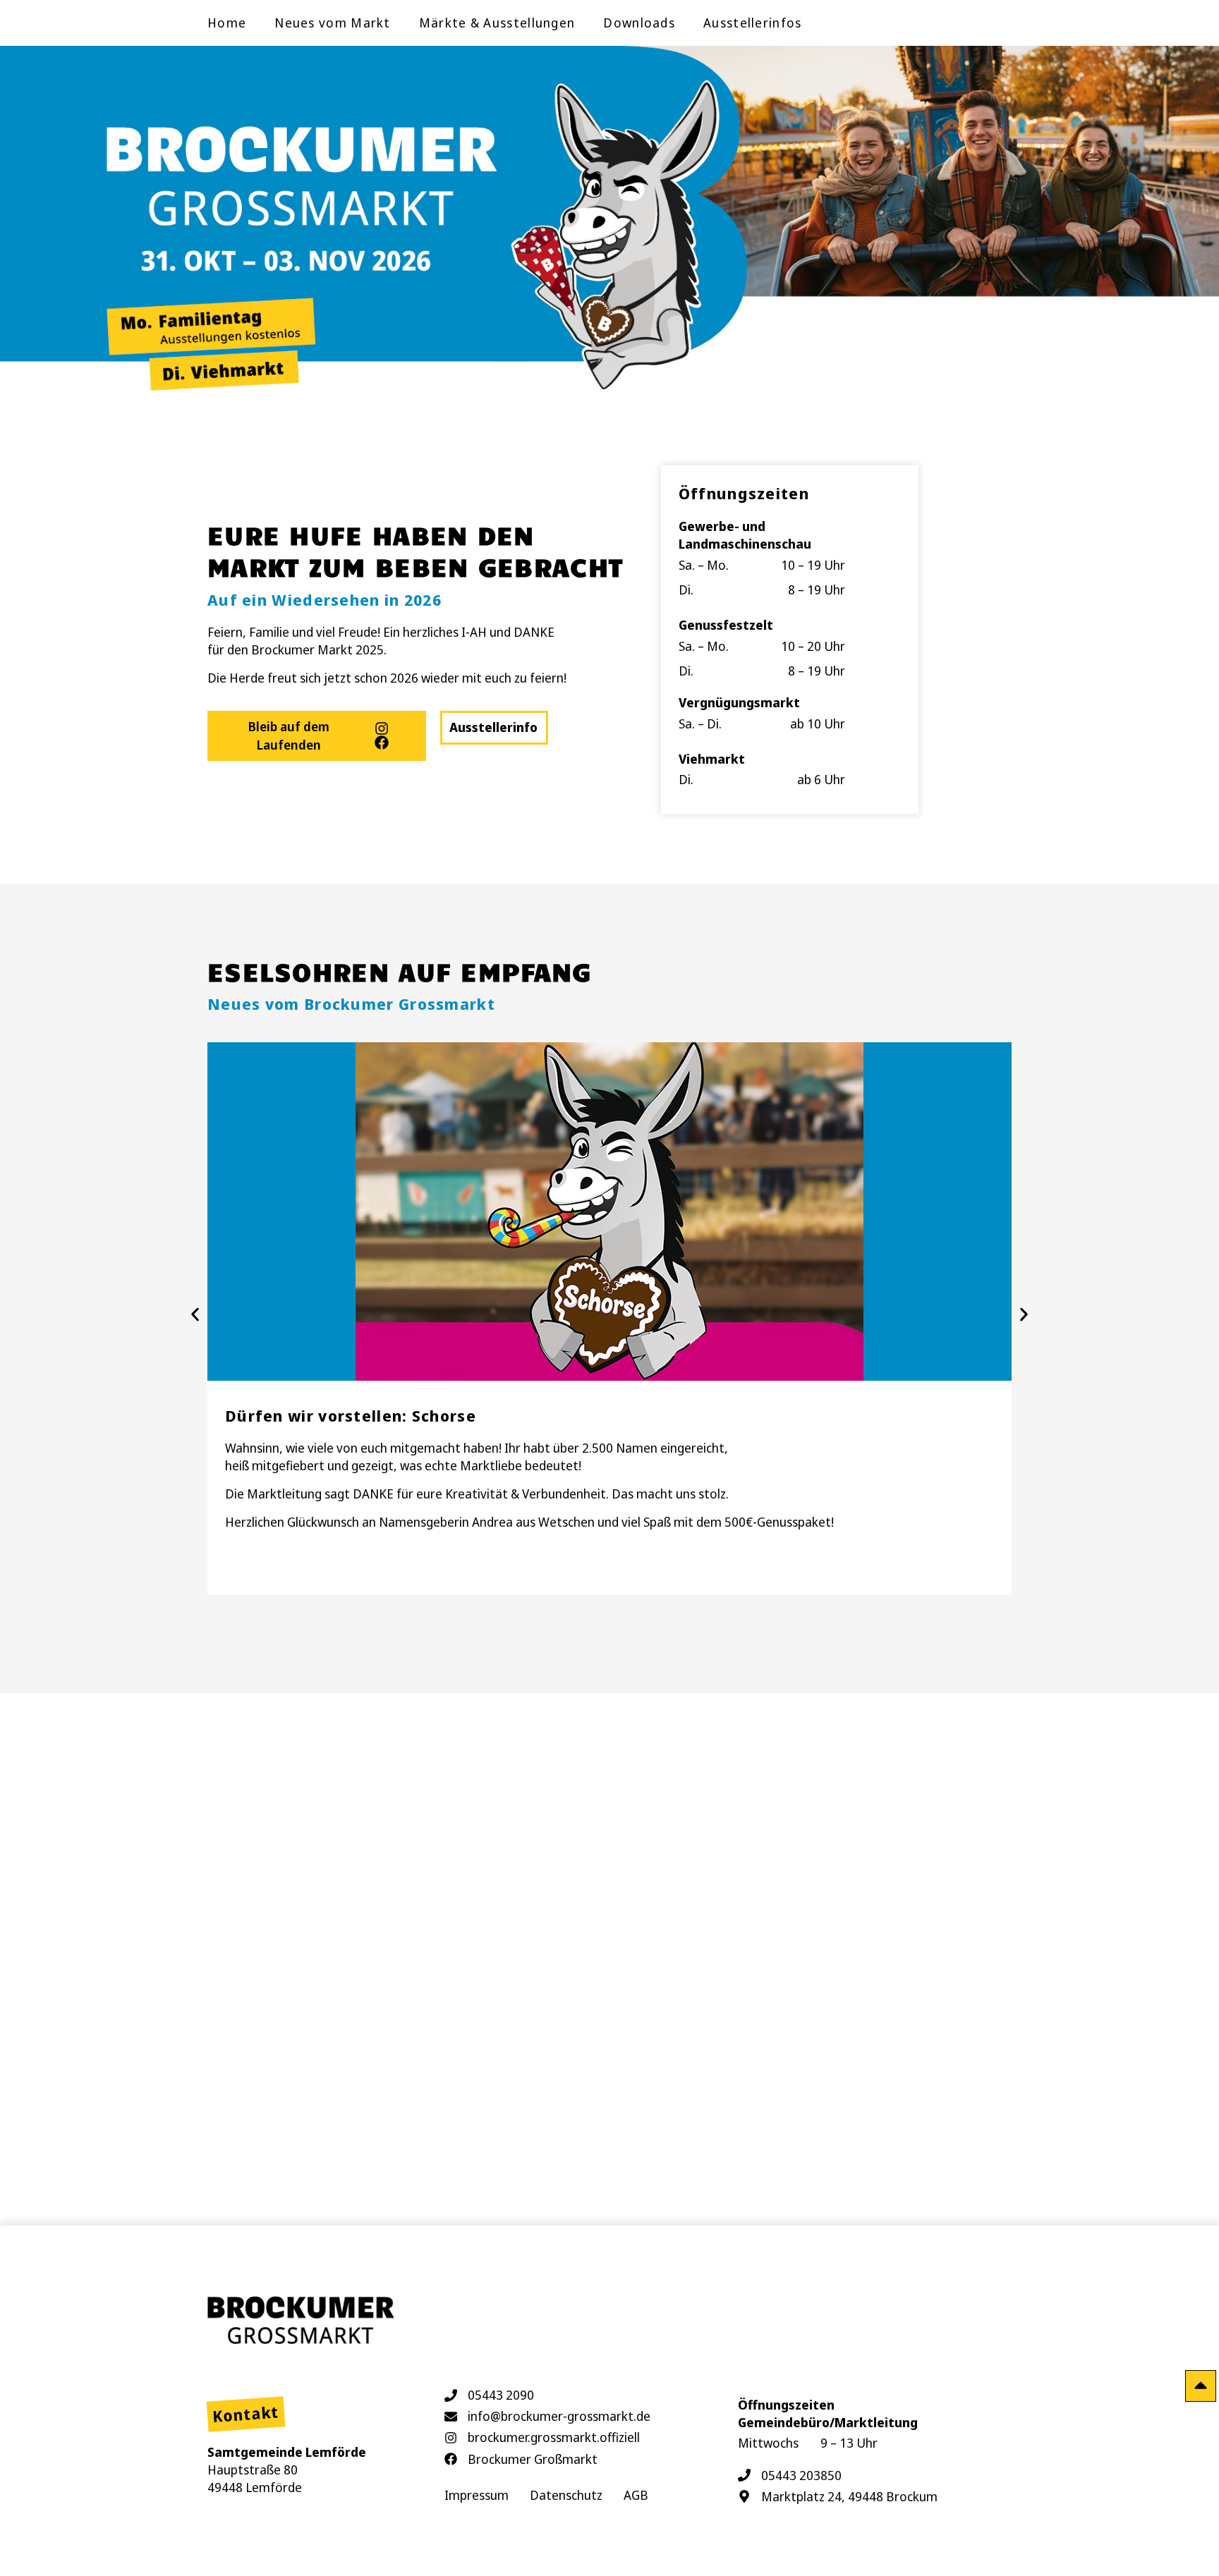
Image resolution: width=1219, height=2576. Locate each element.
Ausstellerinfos (753, 23)
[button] (195, 1315)
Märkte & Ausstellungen (497, 23)
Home (227, 23)
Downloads (639, 23)
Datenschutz (566, 2495)
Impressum (477, 2495)
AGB (636, 2495)
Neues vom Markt (333, 23)
